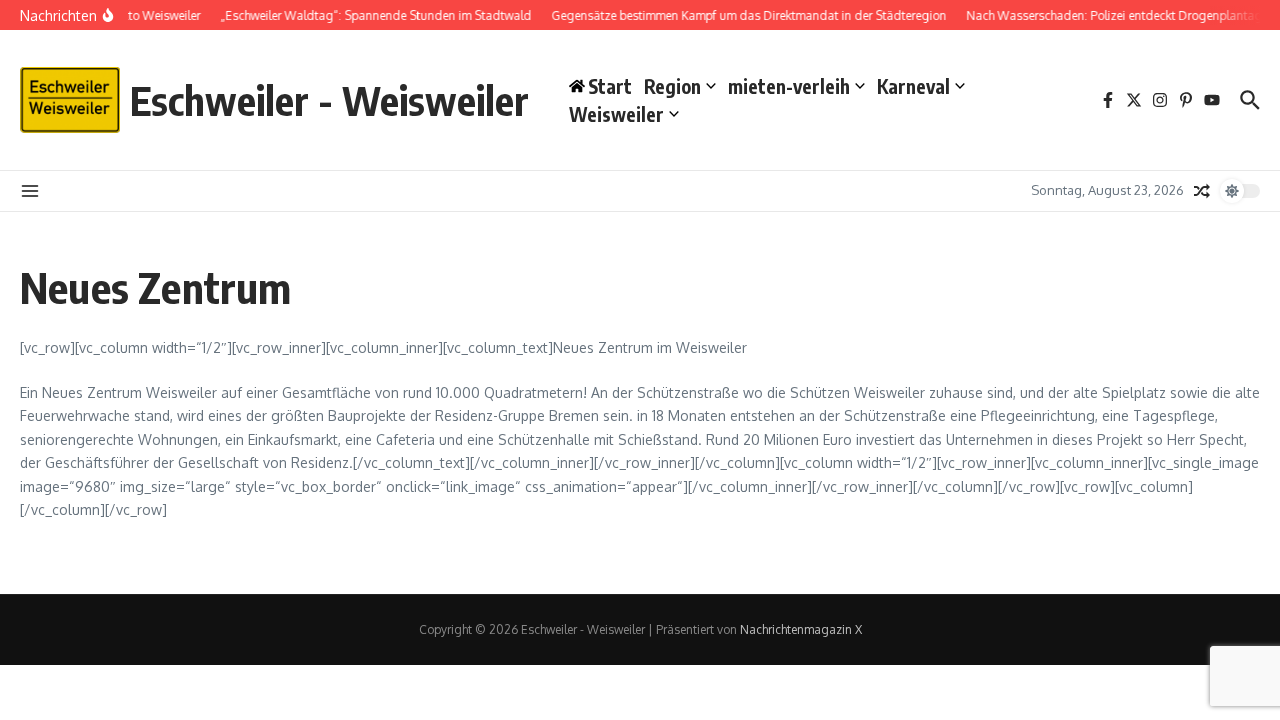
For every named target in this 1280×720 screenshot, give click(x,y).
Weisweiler (616, 114)
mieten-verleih (789, 86)
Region (672, 86)
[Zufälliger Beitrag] (1202, 191)
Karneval (913, 86)
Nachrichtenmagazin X (801, 629)
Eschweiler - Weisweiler (329, 100)
